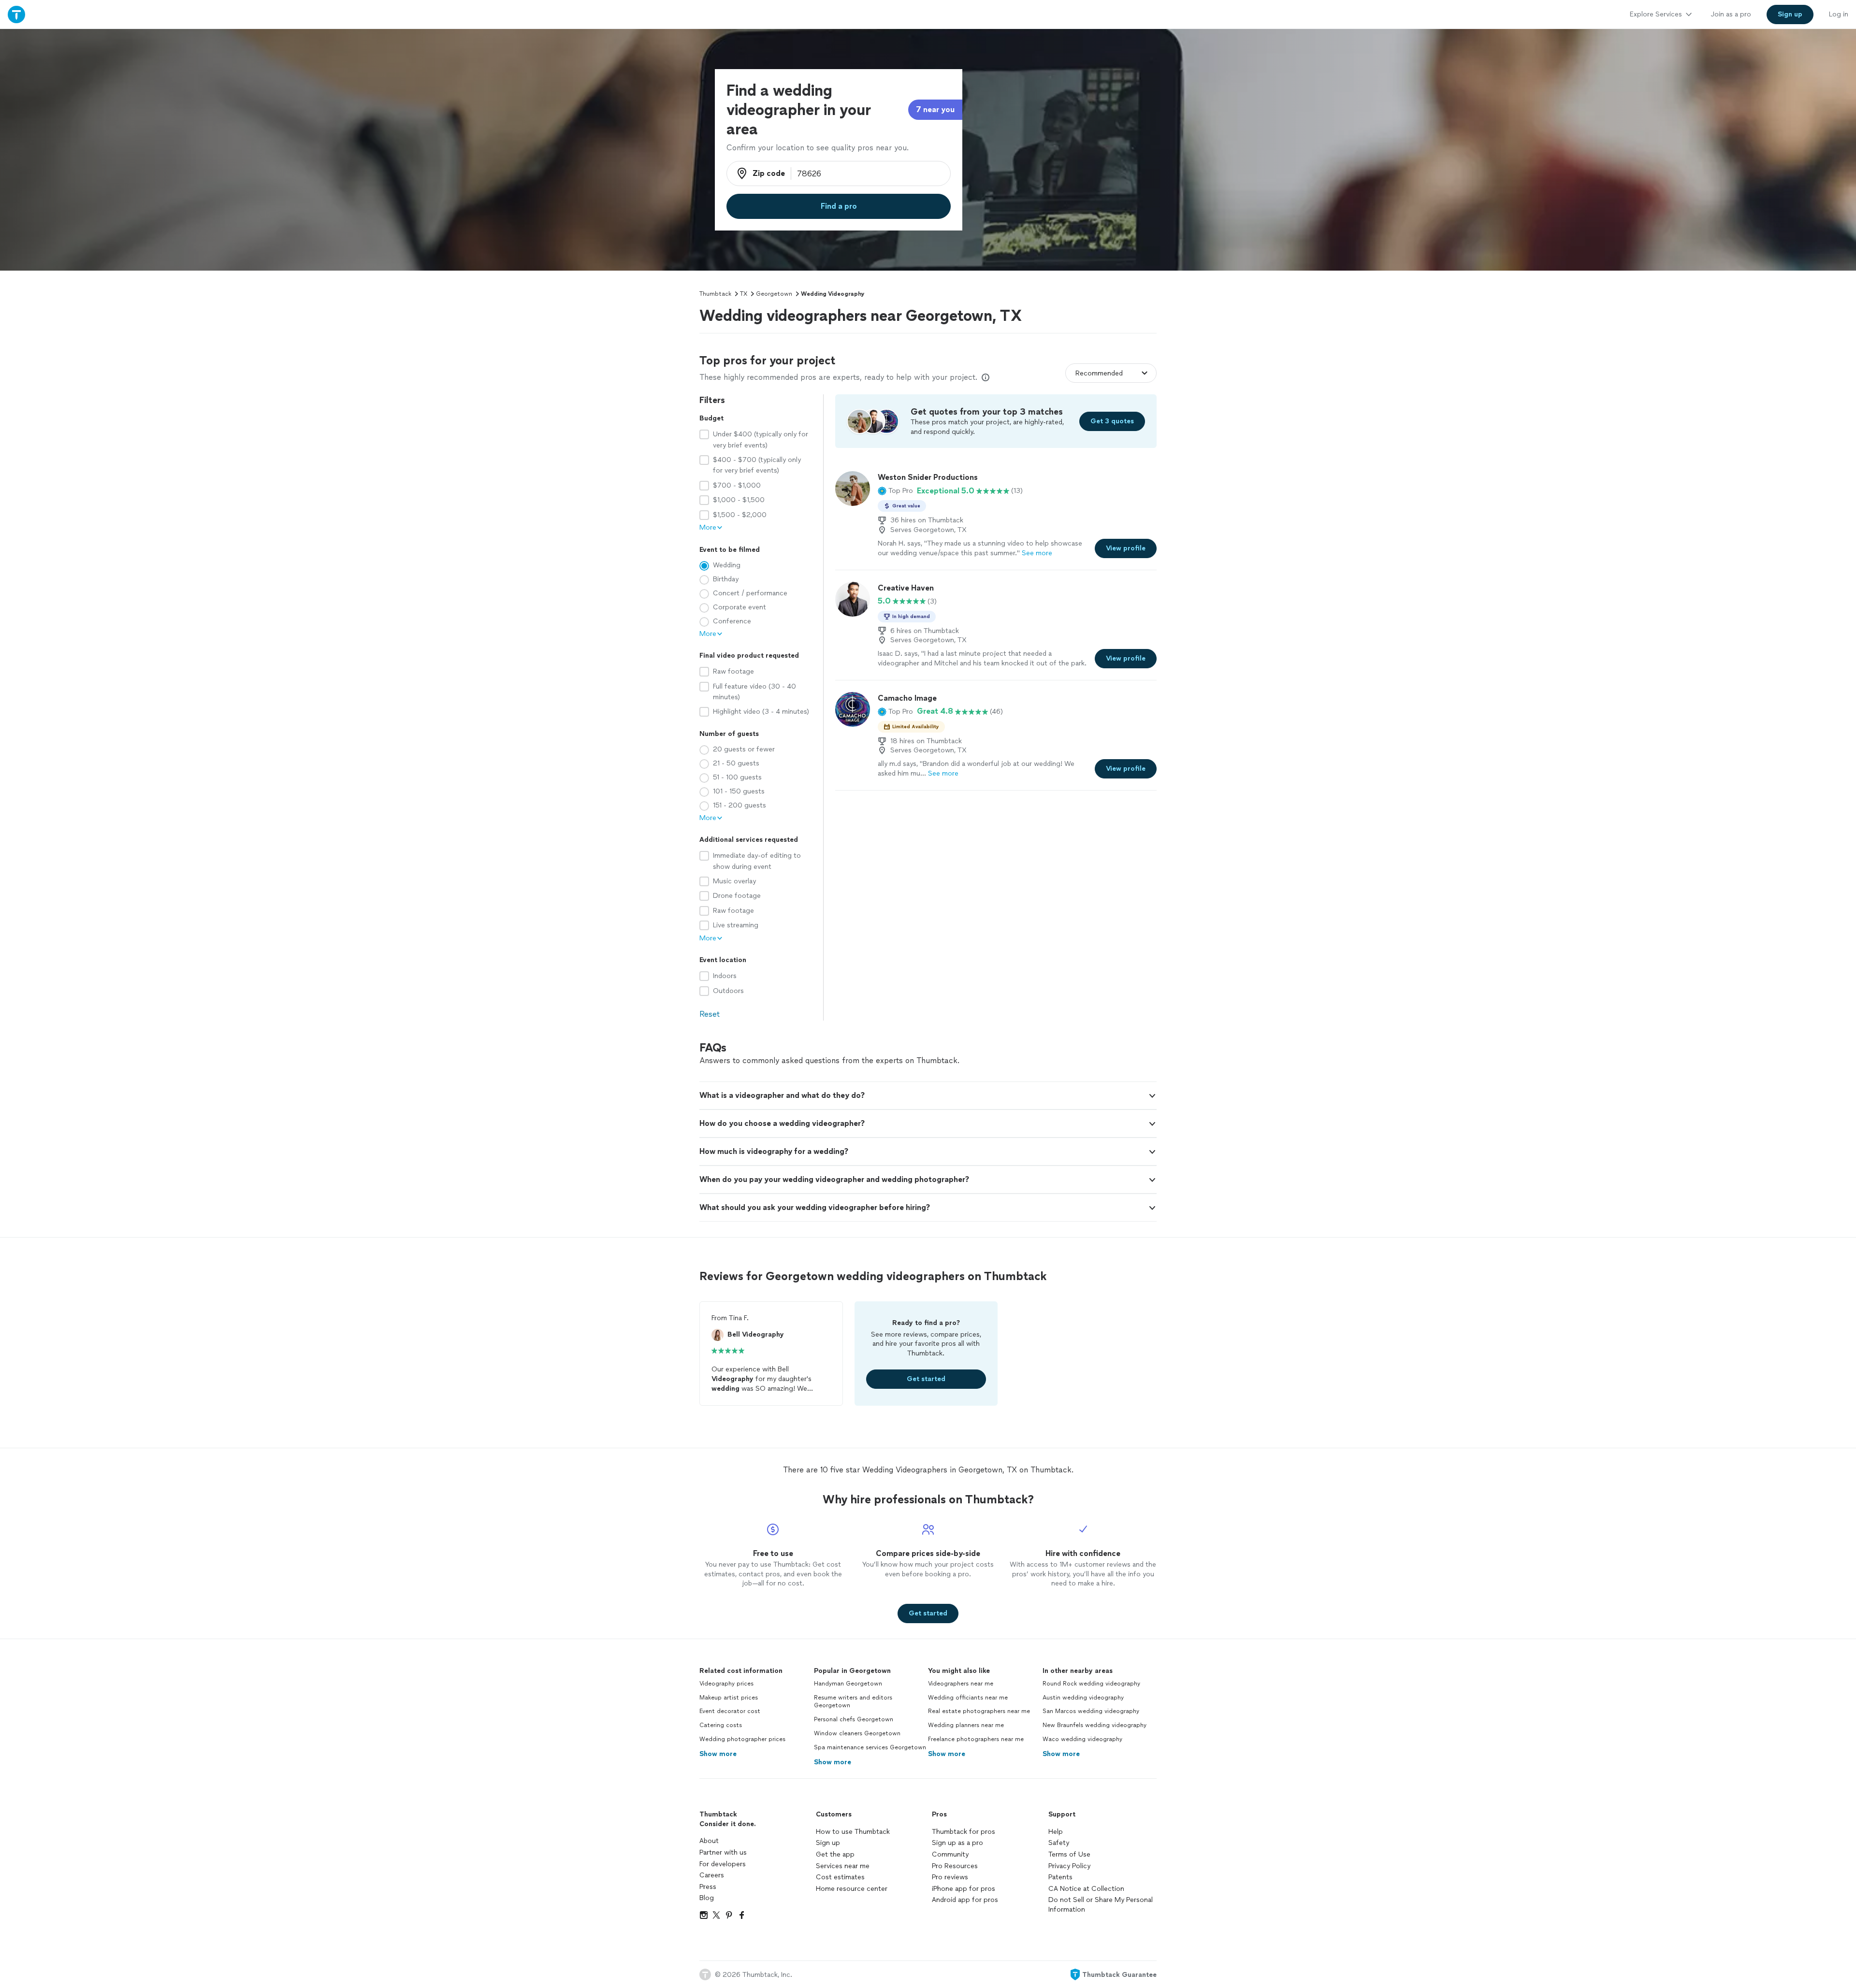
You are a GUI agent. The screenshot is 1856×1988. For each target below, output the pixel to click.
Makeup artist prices (729, 1698)
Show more (718, 1754)
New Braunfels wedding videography (1095, 1725)
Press (708, 1887)
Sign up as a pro (957, 1843)
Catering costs (721, 1725)
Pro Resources (955, 1866)
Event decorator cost (730, 1711)
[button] (895, 491)
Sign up (828, 1843)
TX (744, 294)
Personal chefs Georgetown (854, 1719)
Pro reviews (950, 1877)
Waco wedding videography (1082, 1739)
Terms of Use (1069, 1854)
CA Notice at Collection (1086, 1889)
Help (1056, 1832)
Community (950, 1854)
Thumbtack (715, 294)
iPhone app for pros (964, 1889)
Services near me (843, 1866)
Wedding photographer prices (742, 1739)
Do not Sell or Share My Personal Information (1101, 1905)
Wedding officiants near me (968, 1698)
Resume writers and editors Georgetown (853, 1702)
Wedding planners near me (966, 1725)
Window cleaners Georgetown (857, 1733)
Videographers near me (961, 1684)
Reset (710, 1014)
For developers (723, 1864)
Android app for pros (965, 1900)
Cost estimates (840, 1877)
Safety (1059, 1843)
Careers (712, 1875)
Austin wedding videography (1083, 1698)
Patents (1060, 1877)
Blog (707, 1898)
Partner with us (723, 1852)
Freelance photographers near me (976, 1739)
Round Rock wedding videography (1091, 1684)
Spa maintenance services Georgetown (870, 1747)
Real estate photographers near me (979, 1711)
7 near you (935, 109)
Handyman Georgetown (848, 1684)
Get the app (835, 1854)
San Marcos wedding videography (1091, 1711)
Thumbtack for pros (964, 1832)
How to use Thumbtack (853, 1832)
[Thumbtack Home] (16, 14)
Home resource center (852, 1889)
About (709, 1841)
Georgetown (774, 294)
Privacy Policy (1069, 1866)
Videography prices (726, 1684)
